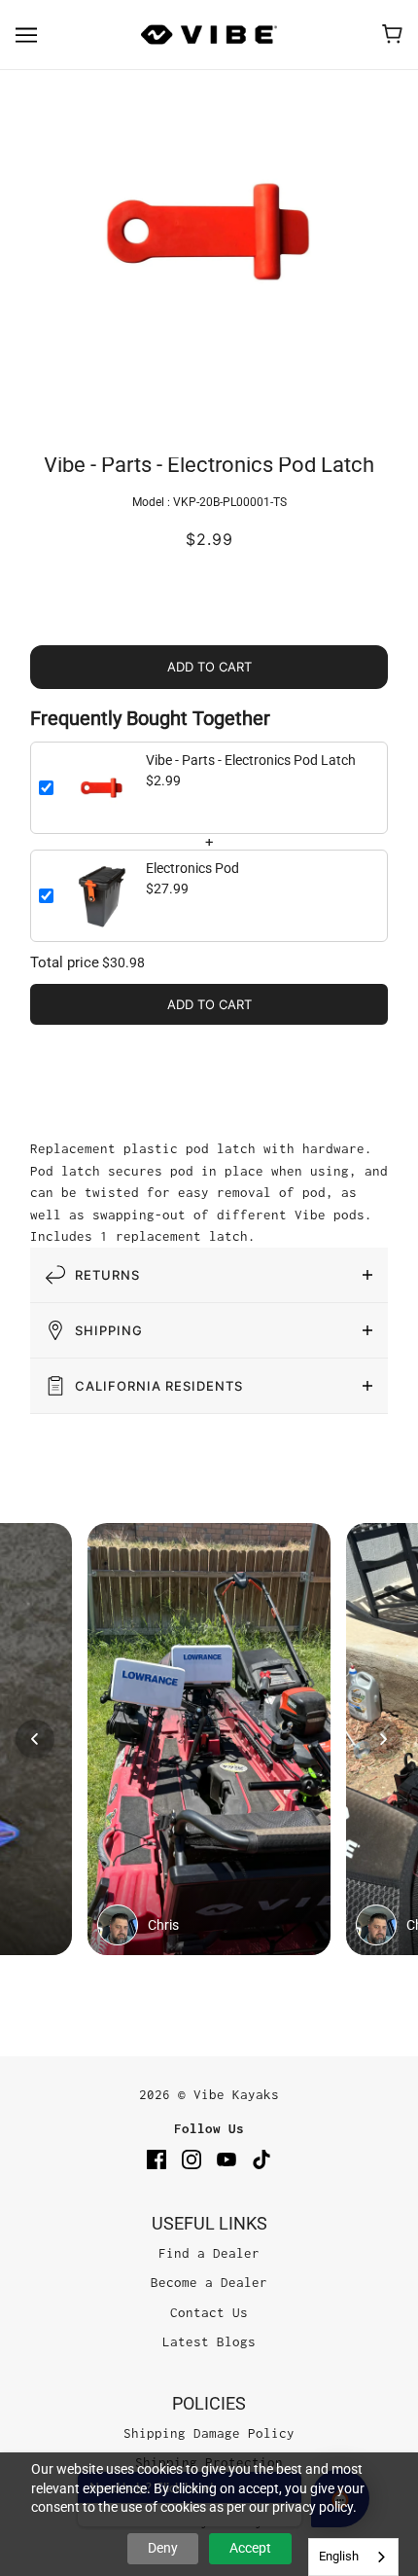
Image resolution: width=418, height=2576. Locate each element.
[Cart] (392, 34)
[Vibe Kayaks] (209, 35)
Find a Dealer (209, 2253)
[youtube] (226, 2159)
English (339, 2556)
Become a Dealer (209, 2282)
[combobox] (353, 2557)
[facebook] (157, 2159)
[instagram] (192, 2159)
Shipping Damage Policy (209, 2433)
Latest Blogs (209, 2341)
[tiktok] (261, 2159)
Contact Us (209, 2312)
